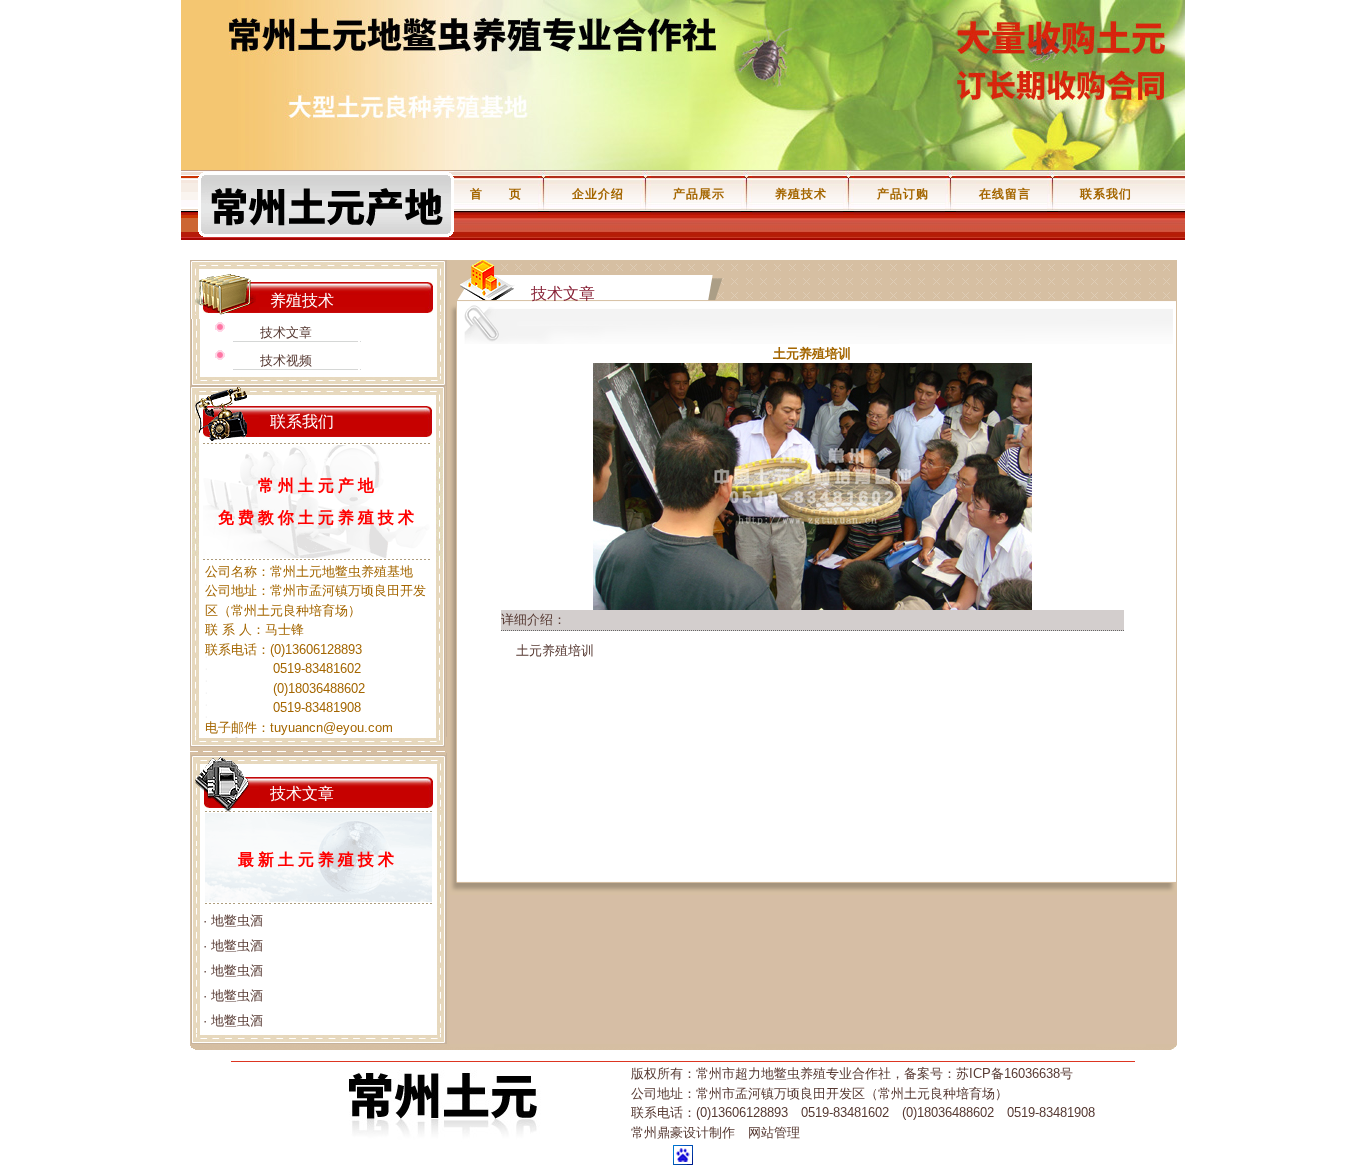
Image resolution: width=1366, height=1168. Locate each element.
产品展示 (699, 194)
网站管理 (774, 1132)
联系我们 (1106, 194)
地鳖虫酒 (237, 920)
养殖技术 (801, 194)
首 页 (496, 194)
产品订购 (903, 194)
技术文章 (286, 332)
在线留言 (1005, 194)
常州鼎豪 (657, 1132)
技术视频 (286, 360)
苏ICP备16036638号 (1014, 1073)
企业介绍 (598, 194)
